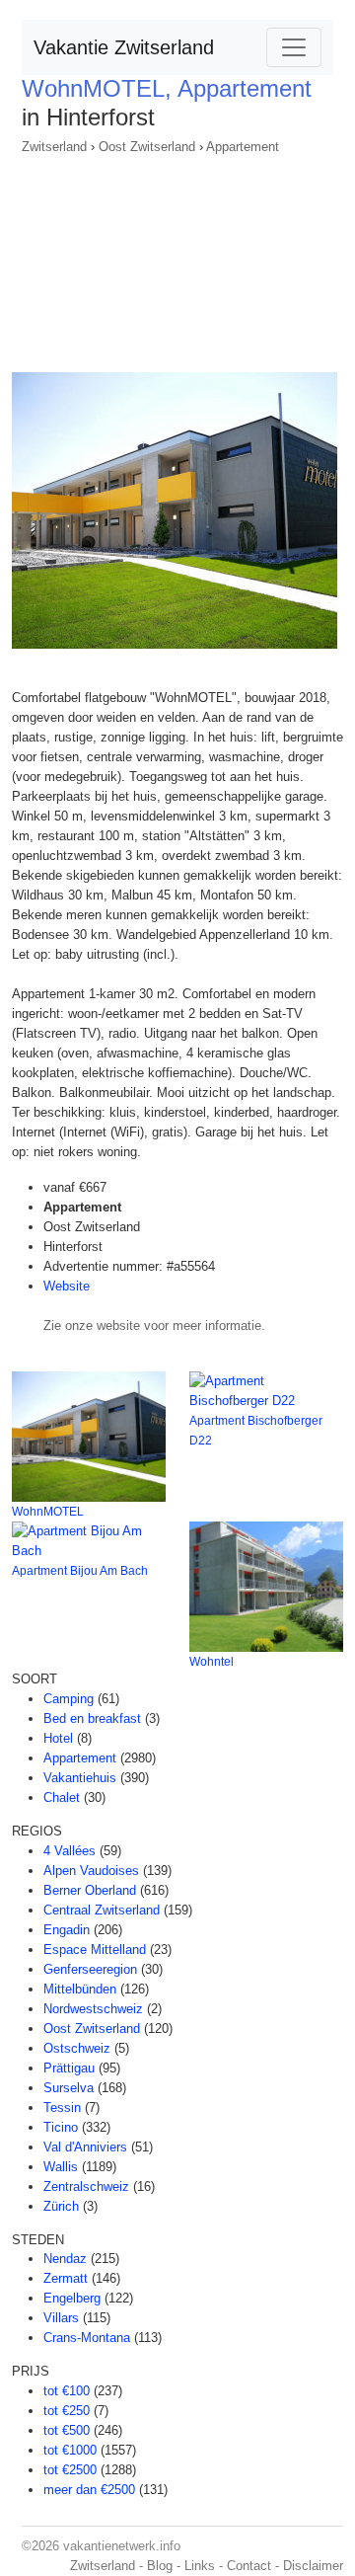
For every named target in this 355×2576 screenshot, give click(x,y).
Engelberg (72, 2298)
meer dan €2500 (89, 2490)
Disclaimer (313, 2566)
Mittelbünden (80, 1989)
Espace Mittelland (95, 1950)
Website (67, 1286)
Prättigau (69, 2068)
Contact (249, 2566)
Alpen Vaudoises (91, 1871)
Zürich (61, 2206)
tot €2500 (70, 2470)
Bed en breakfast (92, 1718)
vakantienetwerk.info (122, 2546)
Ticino (61, 2127)
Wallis (61, 2167)
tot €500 (67, 2430)
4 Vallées (70, 1851)
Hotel (58, 1738)
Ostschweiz (77, 2048)
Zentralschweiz (86, 2186)
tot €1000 (70, 2450)
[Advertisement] (177, 257)
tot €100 (67, 2391)
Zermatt (66, 2278)
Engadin (67, 1930)
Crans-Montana (87, 2338)
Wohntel (212, 1662)
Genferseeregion (90, 1969)
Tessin (62, 2108)
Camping (69, 1699)
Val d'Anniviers (85, 2147)
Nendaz (65, 2259)
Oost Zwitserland (147, 147)
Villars (61, 2318)
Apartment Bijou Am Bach (80, 1571)
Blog (160, 2566)
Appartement (243, 147)
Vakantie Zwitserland (124, 47)
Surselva (69, 2088)
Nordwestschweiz (93, 2009)
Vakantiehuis (80, 1778)
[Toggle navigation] (294, 47)
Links (200, 2566)
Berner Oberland (90, 1890)
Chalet (62, 1797)
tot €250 (67, 2411)
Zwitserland (54, 147)
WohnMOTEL (48, 1512)
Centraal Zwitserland (102, 1910)
